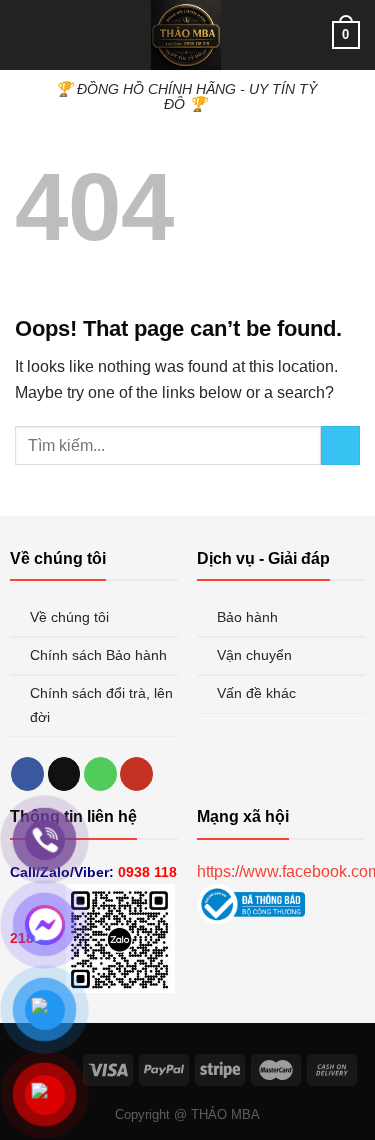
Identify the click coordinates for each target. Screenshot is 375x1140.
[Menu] (27, 34)
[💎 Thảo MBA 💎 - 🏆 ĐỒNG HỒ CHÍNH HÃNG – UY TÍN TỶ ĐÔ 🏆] (185, 35)
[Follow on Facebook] (27, 774)
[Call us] (100, 774)
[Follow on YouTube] (136, 774)
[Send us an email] (64, 774)
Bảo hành (249, 617)
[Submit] (340, 445)
